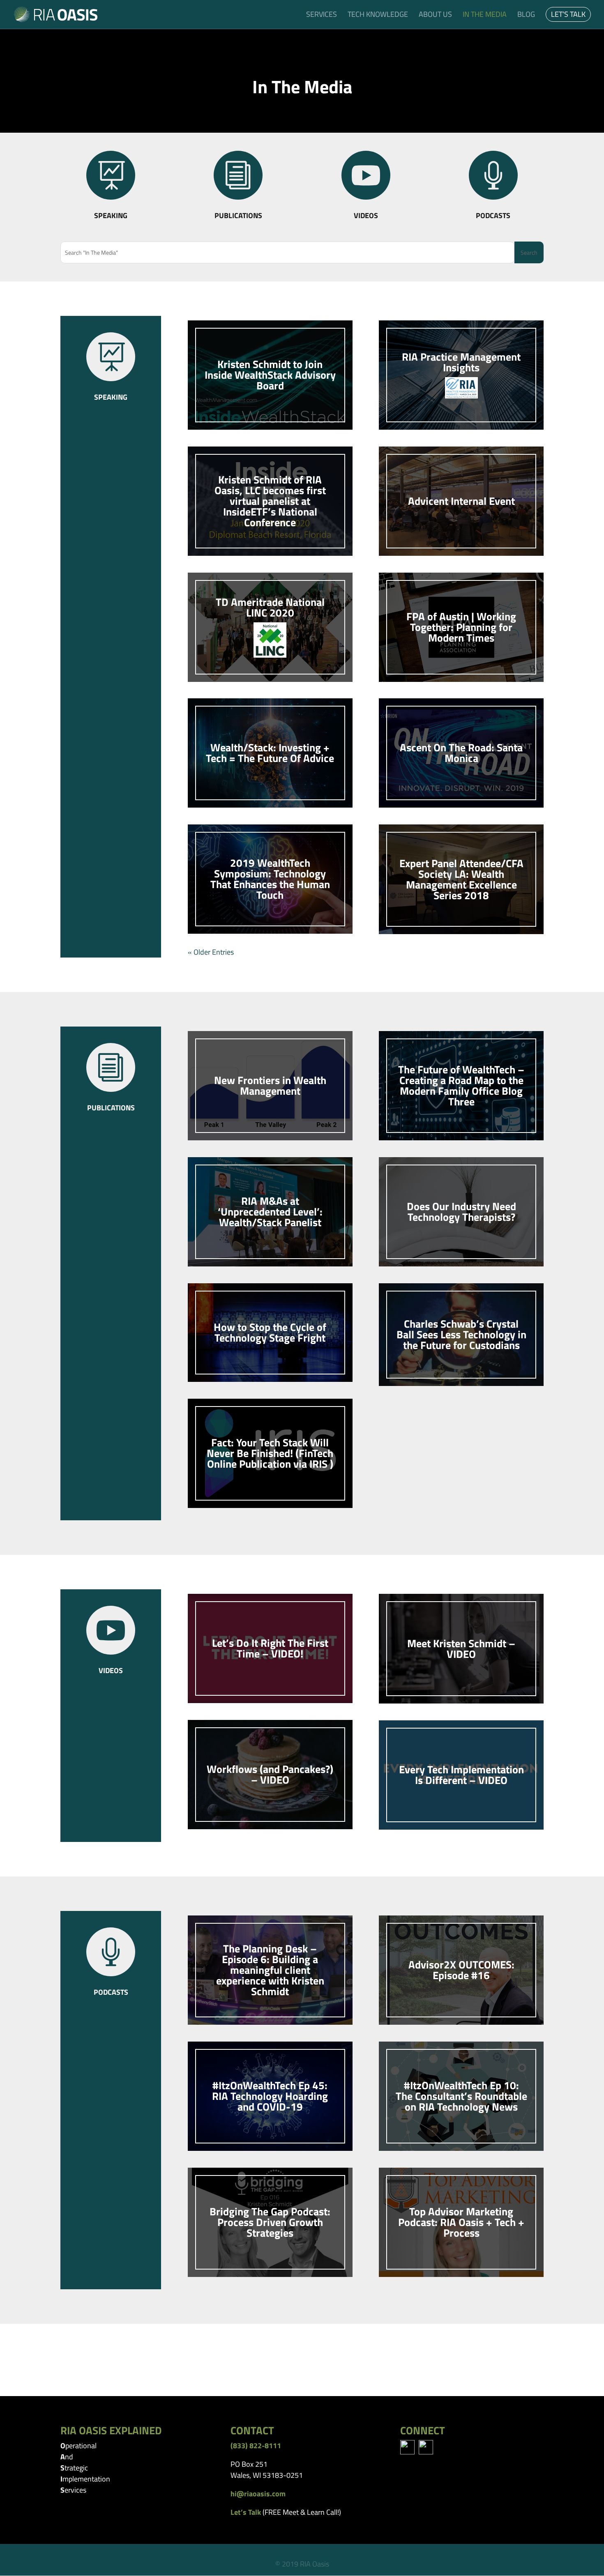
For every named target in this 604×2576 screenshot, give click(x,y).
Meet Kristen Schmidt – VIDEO (461, 1649)
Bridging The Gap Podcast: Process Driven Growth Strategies (270, 2222)
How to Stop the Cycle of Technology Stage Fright (270, 1332)
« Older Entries (211, 952)
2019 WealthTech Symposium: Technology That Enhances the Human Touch (270, 879)
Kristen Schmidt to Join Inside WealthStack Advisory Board (270, 375)
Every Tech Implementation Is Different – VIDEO (461, 1775)
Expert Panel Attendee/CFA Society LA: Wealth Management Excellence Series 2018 (461, 879)
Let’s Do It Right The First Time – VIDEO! (270, 1648)
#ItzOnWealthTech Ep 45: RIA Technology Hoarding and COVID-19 (270, 2096)
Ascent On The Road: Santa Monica (461, 753)
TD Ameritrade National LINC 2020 (270, 607)
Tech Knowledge (378, 16)
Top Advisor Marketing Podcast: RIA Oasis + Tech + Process (461, 2222)
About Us (435, 16)
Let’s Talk (568, 16)
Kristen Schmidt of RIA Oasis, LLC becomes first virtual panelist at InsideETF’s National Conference (270, 501)
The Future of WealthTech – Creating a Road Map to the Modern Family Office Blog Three (461, 1085)
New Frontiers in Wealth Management (270, 1085)
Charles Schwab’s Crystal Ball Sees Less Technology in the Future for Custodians (461, 1334)
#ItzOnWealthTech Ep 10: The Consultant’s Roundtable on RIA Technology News (461, 2096)
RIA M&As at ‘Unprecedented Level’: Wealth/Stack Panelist (270, 1212)
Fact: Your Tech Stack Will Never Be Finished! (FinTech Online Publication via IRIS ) (270, 1453)
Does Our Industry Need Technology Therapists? (461, 1212)
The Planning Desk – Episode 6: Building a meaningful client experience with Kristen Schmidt (270, 1970)
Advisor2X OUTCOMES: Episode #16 (461, 1970)
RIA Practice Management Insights (461, 362)
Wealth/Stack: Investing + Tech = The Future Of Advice (270, 753)
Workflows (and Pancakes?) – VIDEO (270, 1774)
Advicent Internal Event (461, 501)
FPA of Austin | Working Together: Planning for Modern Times (461, 627)
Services (322, 16)
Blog (526, 16)
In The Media (485, 16)
